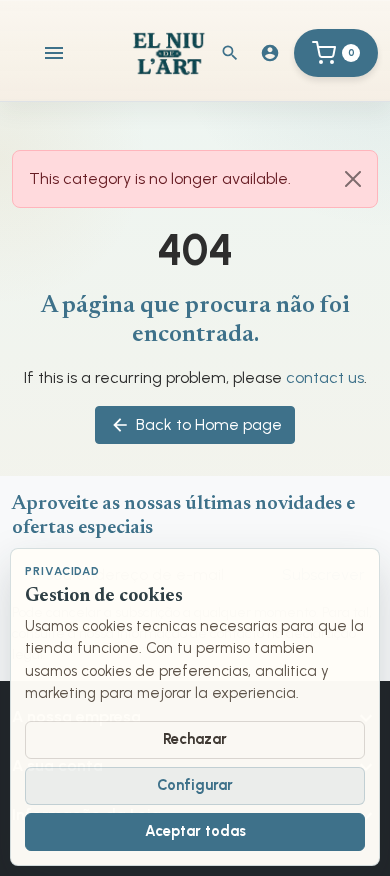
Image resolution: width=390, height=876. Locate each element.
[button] (230, 53)
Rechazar (195, 739)
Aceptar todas (195, 831)
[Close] (353, 179)
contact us (325, 377)
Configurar (195, 785)
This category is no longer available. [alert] (160, 178)
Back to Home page (196, 425)
